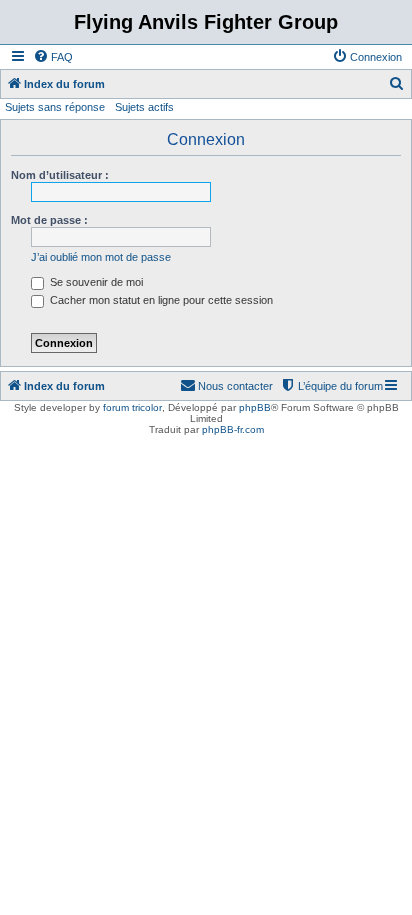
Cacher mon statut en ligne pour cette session (160, 300)
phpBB (255, 407)
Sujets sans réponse (55, 107)
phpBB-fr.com (233, 429)
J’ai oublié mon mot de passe (101, 257)
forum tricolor (132, 407)
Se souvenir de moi (95, 282)
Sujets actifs (144, 107)
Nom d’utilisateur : (60, 175)
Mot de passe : (49, 220)
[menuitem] (53, 57)
